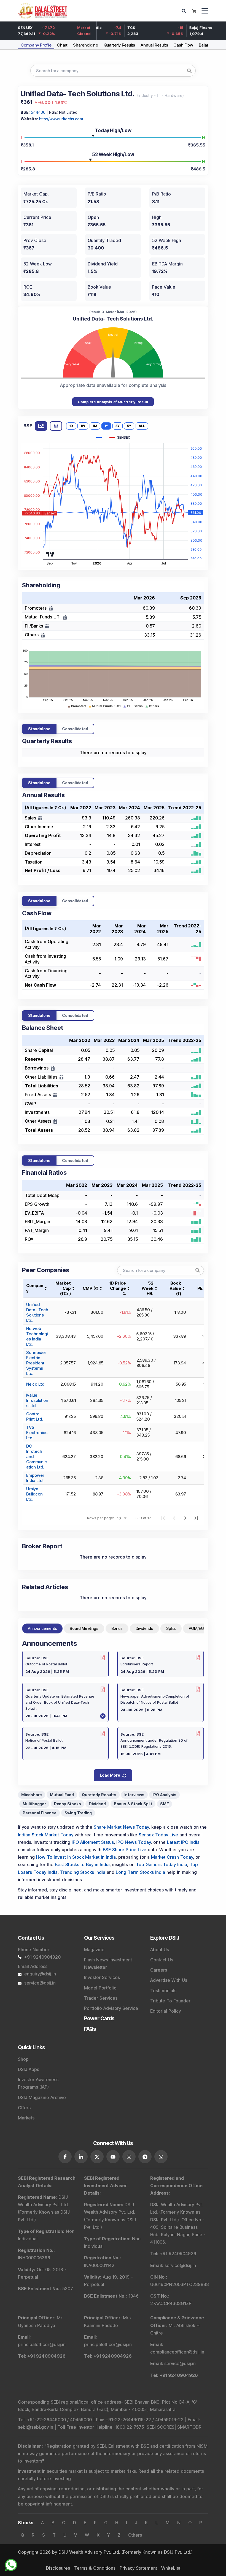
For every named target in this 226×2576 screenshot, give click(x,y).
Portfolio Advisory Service (111, 2008)
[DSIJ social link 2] (81, 2157)
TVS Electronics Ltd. (37, 1433)
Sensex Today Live (158, 1835)
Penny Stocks (68, 1804)
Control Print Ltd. (34, 1416)
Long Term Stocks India (140, 1872)
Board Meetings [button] (84, 1628)
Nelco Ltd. (36, 1384)
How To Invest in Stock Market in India (76, 1857)
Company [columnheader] (35, 1288)
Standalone (39, 729)
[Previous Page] (174, 1518)
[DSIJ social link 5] (129, 2157)
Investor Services (102, 1977)
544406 (38, 112)
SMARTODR (189, 2427)
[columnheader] (65, 1288)
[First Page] (163, 1518)
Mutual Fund (62, 1795)
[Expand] (51, 608)
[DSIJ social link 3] (97, 2157)
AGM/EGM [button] (198, 1628)
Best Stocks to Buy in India (82, 1864)
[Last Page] (196, 1518)
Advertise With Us (169, 1980)
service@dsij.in (40, 1983)
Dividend (97, 1804)
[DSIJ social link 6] (145, 2157)
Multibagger (34, 1804)
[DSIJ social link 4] (113, 2157)
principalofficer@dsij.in (42, 2344)
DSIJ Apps (29, 2069)
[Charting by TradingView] (50, 554)
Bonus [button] (117, 1628)
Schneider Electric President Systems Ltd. (36, 1363)
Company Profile (36, 45)
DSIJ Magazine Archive (42, 2097)
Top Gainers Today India (162, 1864)
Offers (24, 2108)
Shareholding (86, 45)
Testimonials (163, 1991)
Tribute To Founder (170, 2001)
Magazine (94, 1950)
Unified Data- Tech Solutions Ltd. (37, 1312)
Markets (26, 2118)
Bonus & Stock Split (133, 1804)
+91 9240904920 (42, 1957)
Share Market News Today (121, 1827)
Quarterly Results (119, 45)
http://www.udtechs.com (61, 119)
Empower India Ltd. (35, 1478)
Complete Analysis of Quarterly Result (113, 402)
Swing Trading (78, 1813)
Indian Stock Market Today (46, 1835)
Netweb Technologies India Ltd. (37, 1336)
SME (164, 1804)
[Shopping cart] (194, 11)
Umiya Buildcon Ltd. (34, 1494)
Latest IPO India (183, 1842)
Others (135, 2535)
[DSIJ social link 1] (65, 2157)
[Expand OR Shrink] (40, 818)
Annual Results (154, 45)
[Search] (185, 11)
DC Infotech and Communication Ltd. (37, 1457)
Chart (62, 45)
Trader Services (101, 1998)
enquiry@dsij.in (40, 1974)
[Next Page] (185, 1518)
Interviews (134, 1795)
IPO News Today (134, 1842)
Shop (23, 2059)
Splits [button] (171, 1628)
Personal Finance (40, 1813)
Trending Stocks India (83, 1872)
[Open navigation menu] (205, 11)
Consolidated (75, 729)
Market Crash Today (172, 1857)
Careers (159, 1970)
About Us (160, 1950)
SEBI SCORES (161, 2427)
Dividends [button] (144, 1628)
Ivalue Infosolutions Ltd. (37, 1400)
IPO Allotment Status (93, 1842)
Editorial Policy (166, 2011)
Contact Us (162, 1960)
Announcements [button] (42, 1628)
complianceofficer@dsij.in (177, 2352)
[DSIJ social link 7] (161, 2157)
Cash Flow (183, 45)
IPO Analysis (165, 1795)
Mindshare (32, 1795)
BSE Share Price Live (125, 1850)
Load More (110, 1775)
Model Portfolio (100, 1988)
